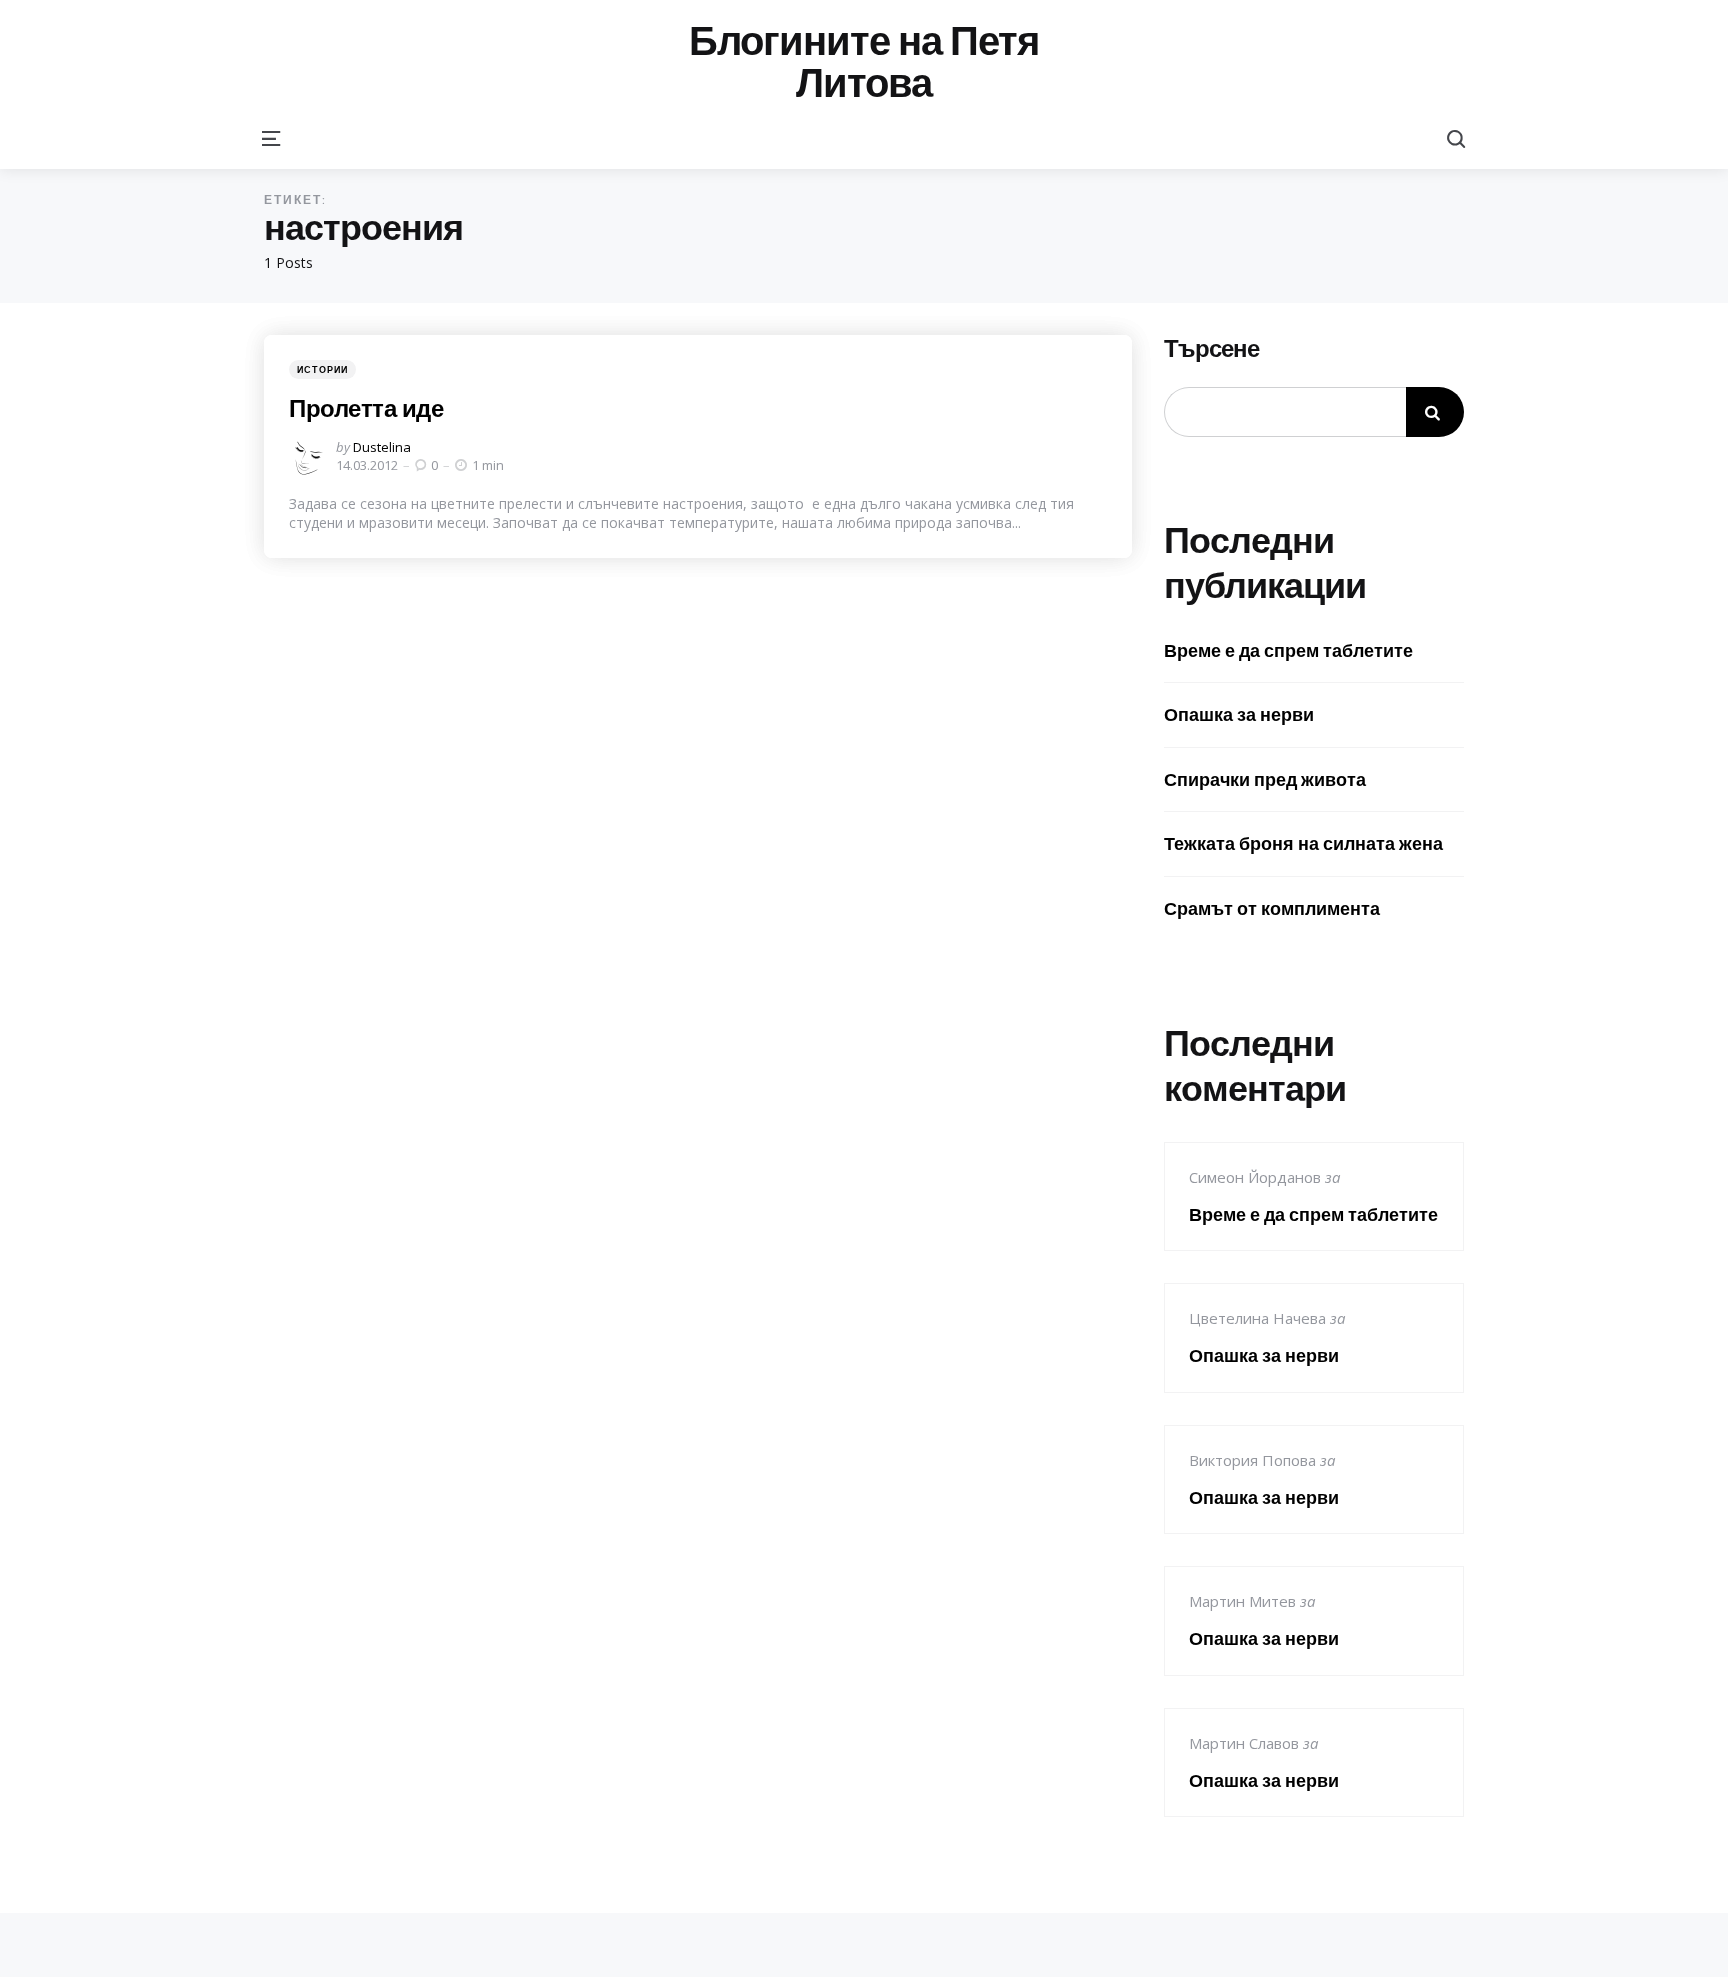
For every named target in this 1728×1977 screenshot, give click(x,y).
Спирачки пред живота (1265, 779)
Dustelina (382, 447)
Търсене (1211, 349)
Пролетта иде (366, 408)
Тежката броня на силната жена (1303, 843)
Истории (322, 369)
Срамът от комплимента (1272, 908)
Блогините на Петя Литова (864, 62)
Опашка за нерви (1239, 714)
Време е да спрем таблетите (1288, 650)
